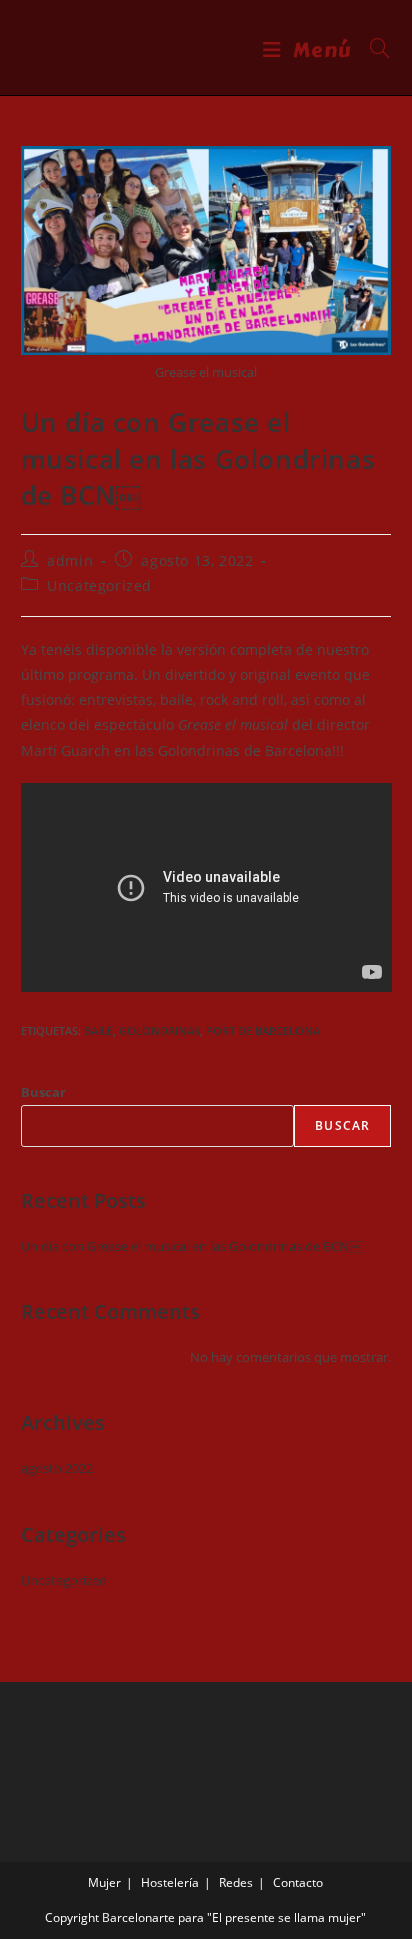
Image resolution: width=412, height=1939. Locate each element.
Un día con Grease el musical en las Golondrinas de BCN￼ (191, 1246)
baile (98, 1030)
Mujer (104, 1882)
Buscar (43, 1092)
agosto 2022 (57, 1468)
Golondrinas (159, 1030)
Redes (236, 1882)
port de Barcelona (263, 1030)
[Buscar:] (373, 50)
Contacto (298, 1882)
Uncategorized (99, 585)
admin (70, 560)
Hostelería (170, 1882)
